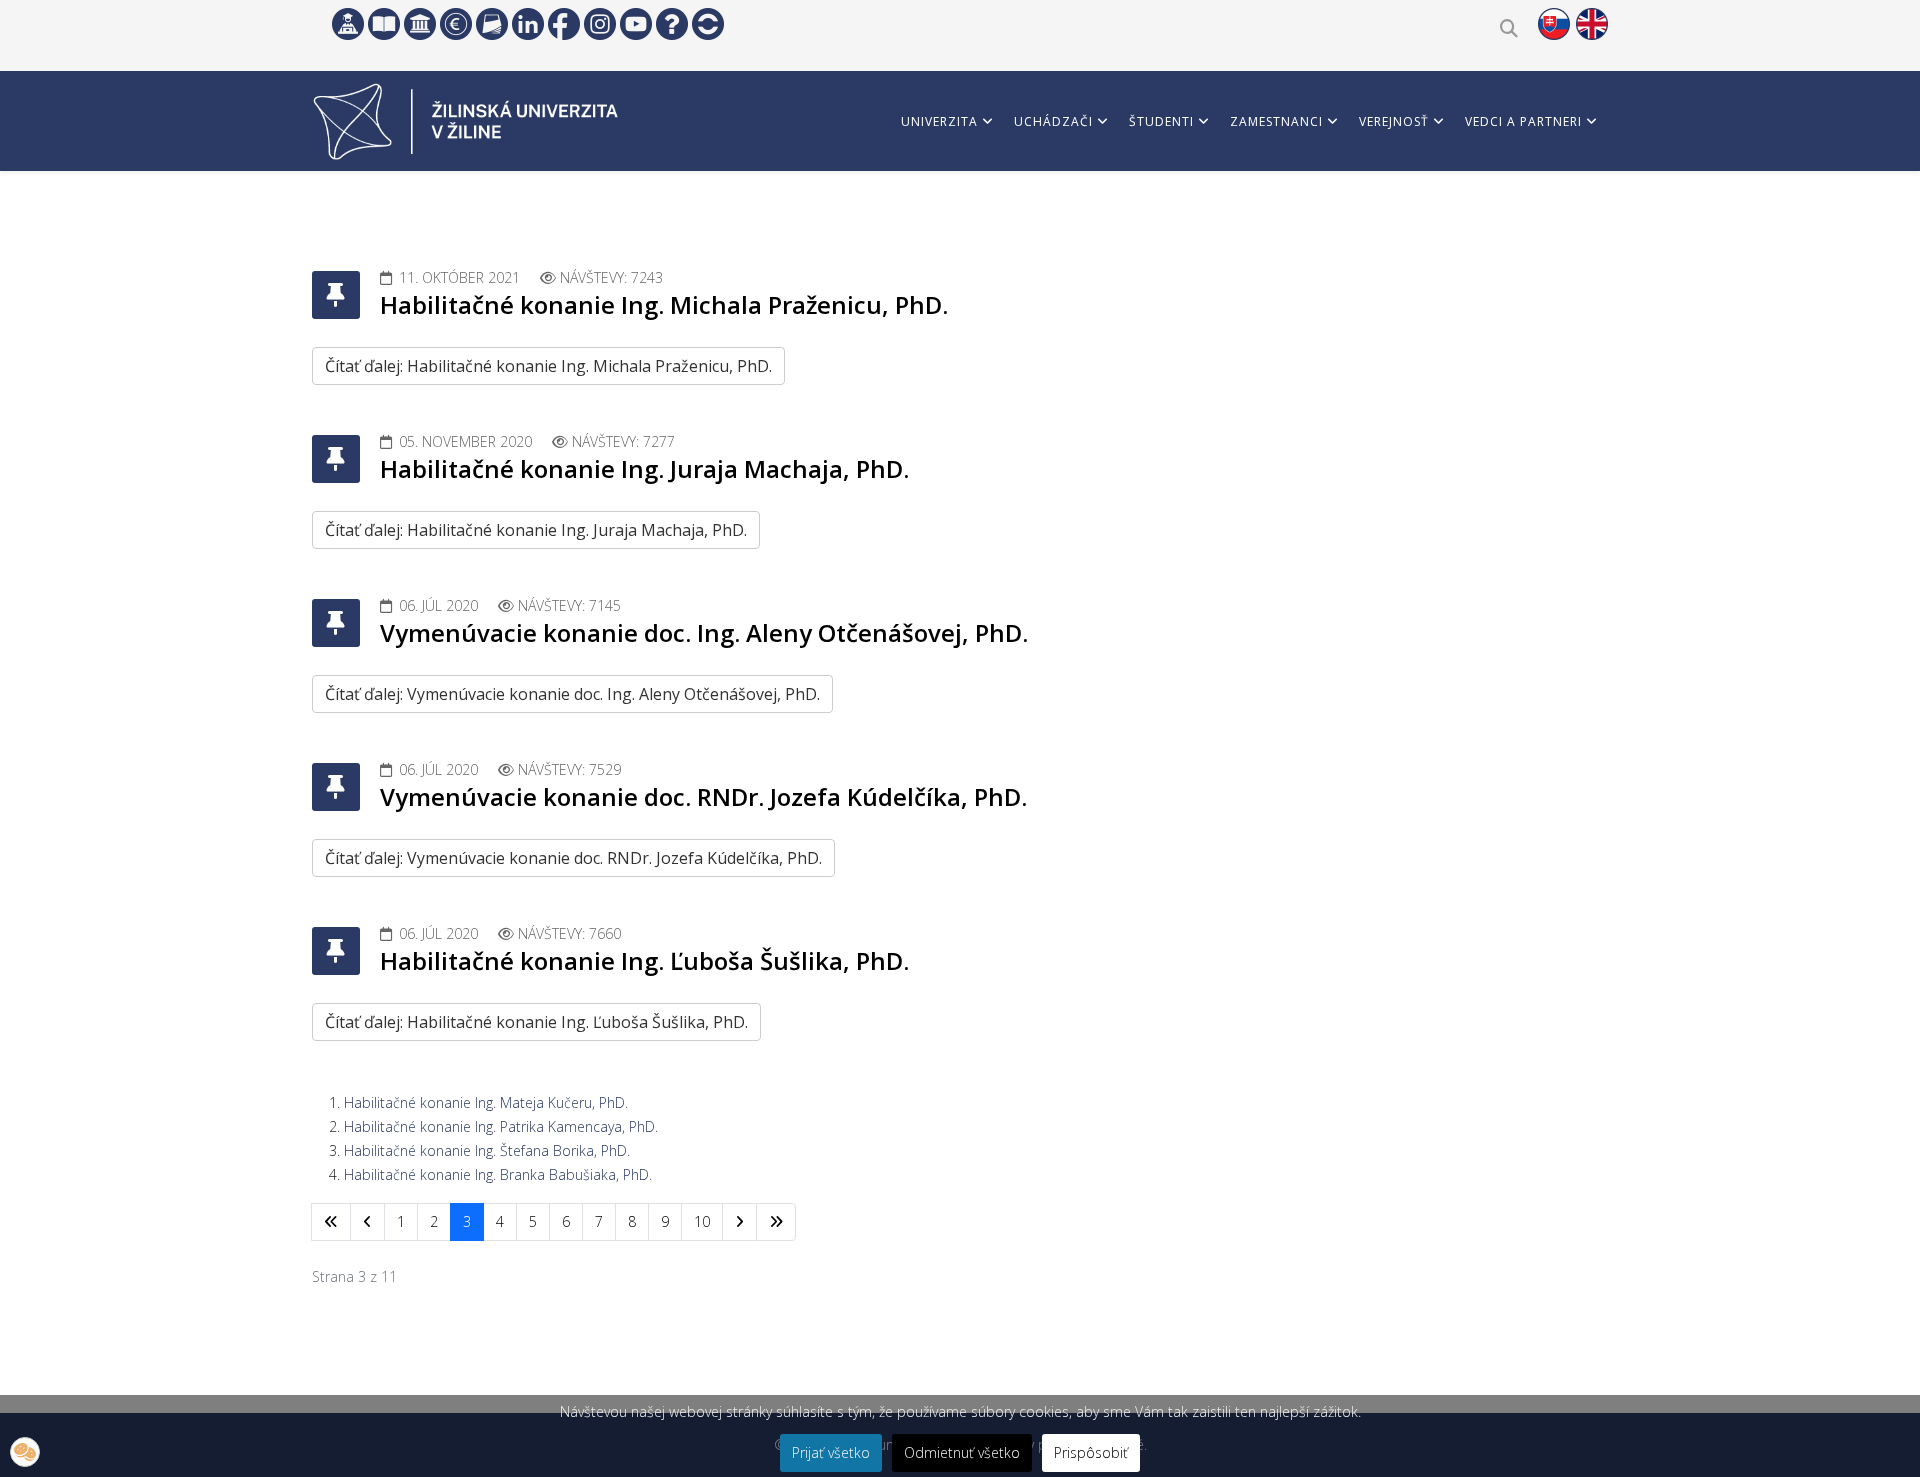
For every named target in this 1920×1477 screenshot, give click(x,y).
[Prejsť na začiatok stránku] (331, 1222)
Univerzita (939, 121)
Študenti (1161, 121)
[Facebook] (564, 24)
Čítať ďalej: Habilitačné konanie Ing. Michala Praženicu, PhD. (548, 366)
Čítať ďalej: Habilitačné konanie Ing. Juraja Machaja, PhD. (536, 530)
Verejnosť (1394, 121)
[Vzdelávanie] (348, 24)
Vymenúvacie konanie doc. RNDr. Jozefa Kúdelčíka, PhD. (703, 796)
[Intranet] (420, 24)
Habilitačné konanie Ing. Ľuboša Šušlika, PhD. (644, 960)
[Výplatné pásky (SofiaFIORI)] (456, 24)
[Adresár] (492, 24)
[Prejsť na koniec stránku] (776, 1222)
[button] (25, 1452)
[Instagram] (600, 24)
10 (702, 1221)
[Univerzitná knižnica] (384, 24)
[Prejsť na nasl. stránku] (739, 1222)
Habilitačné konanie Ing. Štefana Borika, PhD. (487, 1150)
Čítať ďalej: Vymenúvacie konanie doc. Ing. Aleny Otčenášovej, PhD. (572, 694)
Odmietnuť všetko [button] (962, 1452)
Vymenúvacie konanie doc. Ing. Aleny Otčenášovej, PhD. (704, 632)
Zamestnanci (1276, 121)
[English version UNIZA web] (1592, 24)
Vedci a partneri (1523, 121)
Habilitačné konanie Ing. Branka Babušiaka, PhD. (498, 1174)
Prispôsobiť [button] (1091, 1452)
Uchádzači (1053, 121)
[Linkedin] (528, 24)
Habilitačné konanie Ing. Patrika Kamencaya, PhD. (501, 1126)
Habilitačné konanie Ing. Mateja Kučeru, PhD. (486, 1102)
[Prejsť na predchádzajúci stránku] (367, 1222)
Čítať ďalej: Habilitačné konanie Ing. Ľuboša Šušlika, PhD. (536, 1022)
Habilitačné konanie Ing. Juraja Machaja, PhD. (644, 468)
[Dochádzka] (708, 24)
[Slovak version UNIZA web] (1554, 24)
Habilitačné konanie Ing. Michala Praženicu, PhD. (664, 304)
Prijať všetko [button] (831, 1452)
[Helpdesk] (672, 24)
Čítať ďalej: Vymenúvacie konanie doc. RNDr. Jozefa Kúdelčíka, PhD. (573, 858)
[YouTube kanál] (636, 24)
